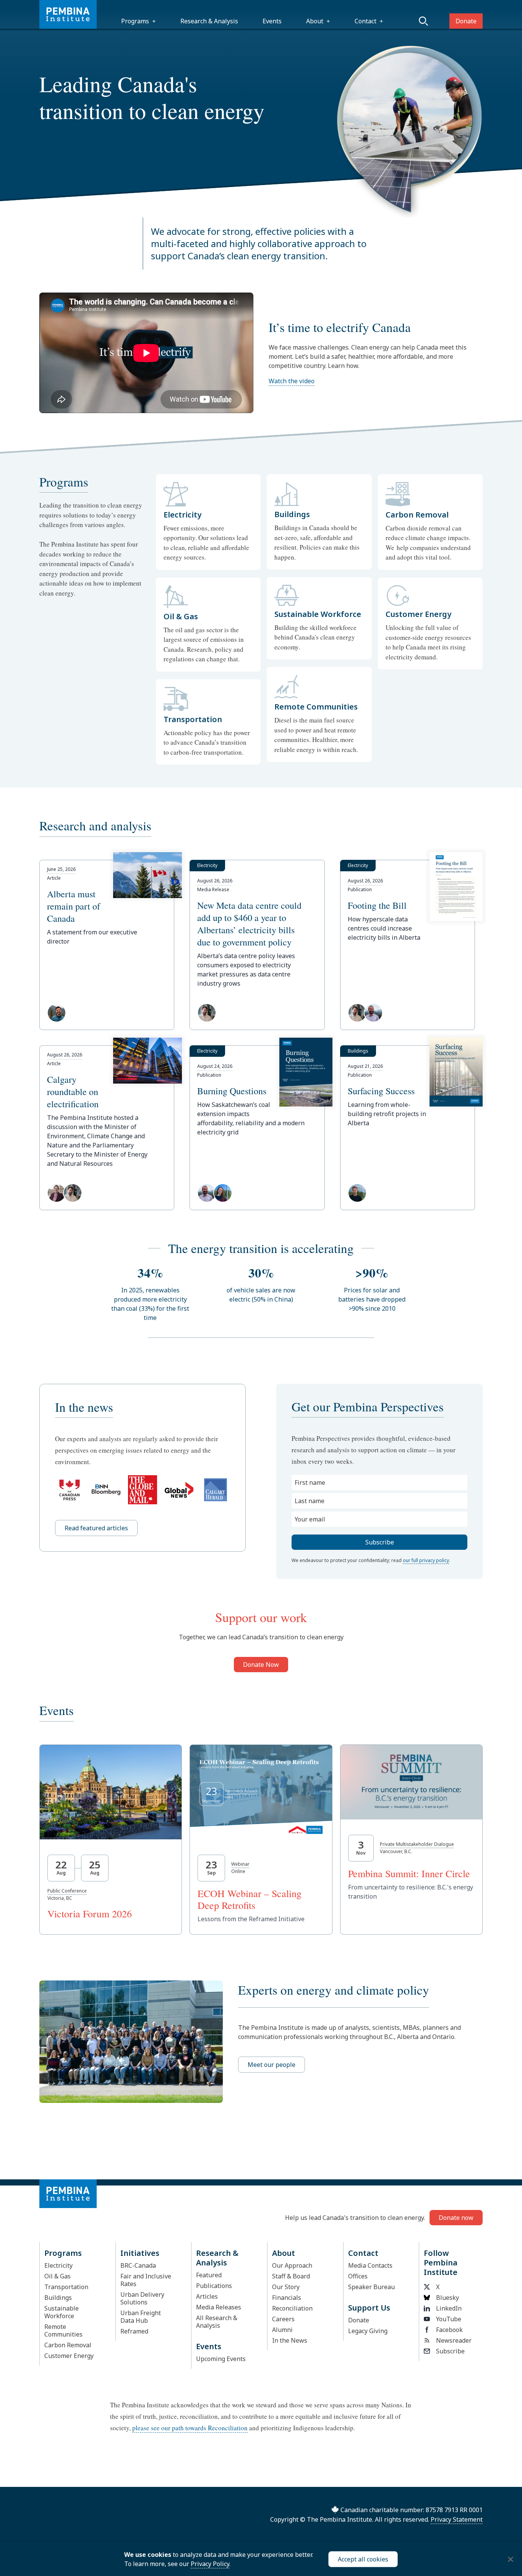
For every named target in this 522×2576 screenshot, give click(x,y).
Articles (207, 2296)
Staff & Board (291, 2276)
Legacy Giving (368, 2331)
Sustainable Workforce (62, 2312)
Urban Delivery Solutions (142, 2298)
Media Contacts (370, 2265)
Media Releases (219, 2307)
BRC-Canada (138, 2265)
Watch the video (292, 381)
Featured (209, 2275)
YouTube (449, 2319)
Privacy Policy (210, 2564)
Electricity (58, 2265)
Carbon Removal (68, 2345)
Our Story (286, 2287)
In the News (290, 2340)
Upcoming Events (221, 2359)
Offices (358, 2276)
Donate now (456, 2218)
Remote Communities (63, 2330)
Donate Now (261, 1665)
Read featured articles (96, 1528)
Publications (214, 2286)
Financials (287, 2298)
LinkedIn (449, 2308)
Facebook (449, 2330)
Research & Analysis (209, 21)
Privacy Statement (457, 2519)
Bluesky (447, 2298)
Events (272, 21)
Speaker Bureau (371, 2287)
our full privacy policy (426, 1560)
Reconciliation (292, 2308)
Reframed (134, 2331)
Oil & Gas (58, 2276)
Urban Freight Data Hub (141, 2317)
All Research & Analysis (217, 2322)
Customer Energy (69, 2356)
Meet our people (272, 2065)
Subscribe (450, 2351)
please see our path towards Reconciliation (190, 2428)
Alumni (282, 2330)
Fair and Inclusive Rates (146, 2280)
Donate (466, 21)
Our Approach (292, 2265)
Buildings (58, 2298)
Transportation (66, 2287)
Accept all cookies (363, 2559)
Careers (283, 2319)
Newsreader (454, 2340)
